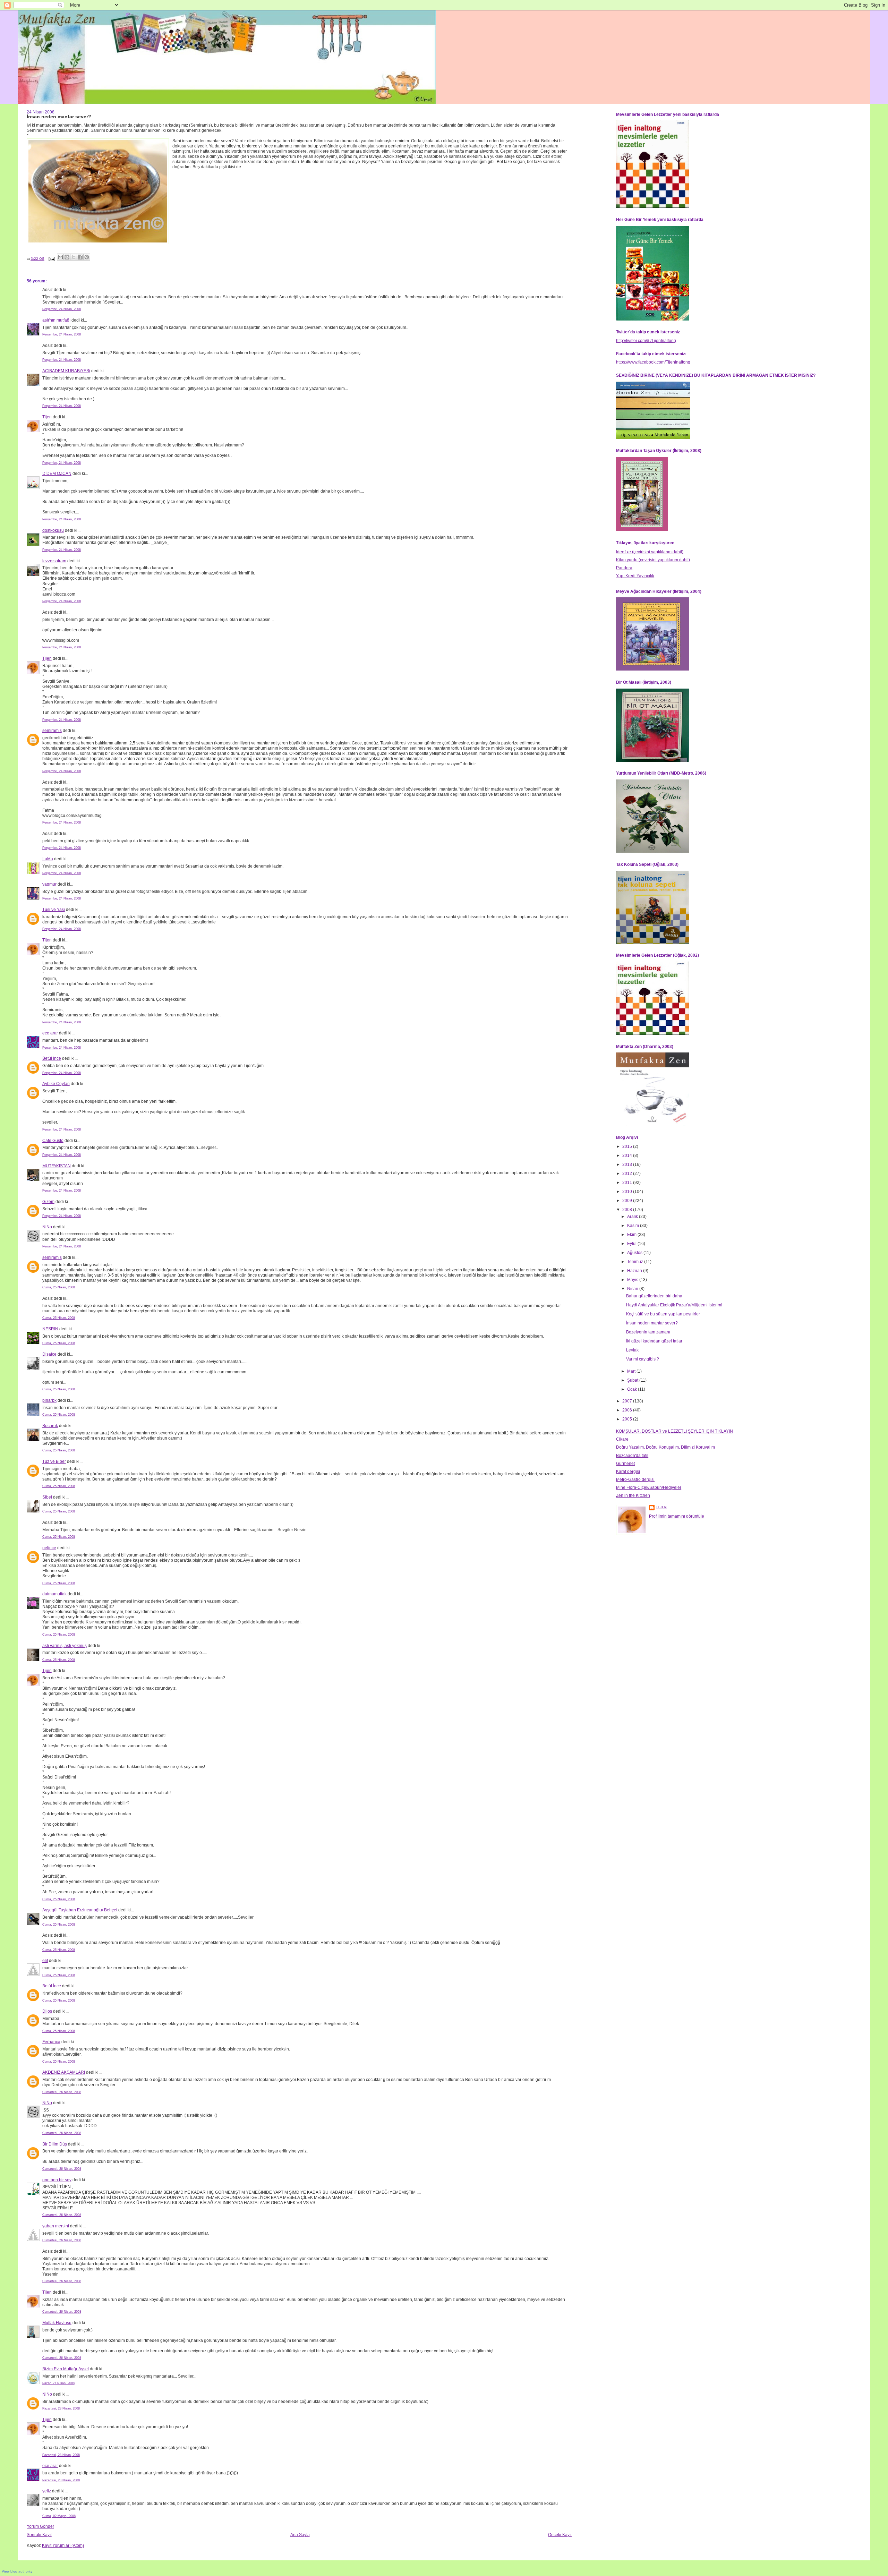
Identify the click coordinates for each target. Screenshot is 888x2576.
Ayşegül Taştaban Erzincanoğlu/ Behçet (80, 1910)
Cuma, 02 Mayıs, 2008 (59, 2516)
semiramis (52, 731)
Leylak (632, 1350)
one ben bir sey (57, 2180)
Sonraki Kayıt (39, 2535)
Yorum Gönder (40, 2526)
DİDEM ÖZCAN (57, 474)
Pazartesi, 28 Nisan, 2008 (61, 2408)
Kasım (634, 1226)
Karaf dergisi (628, 1472)
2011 (628, 1183)
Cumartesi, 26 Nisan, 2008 (62, 2092)
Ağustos (635, 1253)
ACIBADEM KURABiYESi (66, 371)
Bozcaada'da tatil (632, 1456)
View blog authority (17, 2571)
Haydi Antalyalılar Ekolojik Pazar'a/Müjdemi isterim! (674, 1305)
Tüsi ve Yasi (54, 910)
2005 (628, 1419)
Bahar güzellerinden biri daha (654, 1296)
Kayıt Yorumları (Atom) (63, 2545)
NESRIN (50, 1329)
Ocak (633, 1389)
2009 (628, 1201)
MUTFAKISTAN (57, 1166)
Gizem (48, 1202)
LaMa (48, 859)
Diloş (47, 2011)
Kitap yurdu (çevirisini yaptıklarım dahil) (653, 560)
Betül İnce (52, 1058)
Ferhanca (51, 2042)
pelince (49, 1548)
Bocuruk (50, 1426)
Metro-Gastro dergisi (635, 1479)
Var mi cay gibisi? (643, 1359)
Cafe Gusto (53, 1141)
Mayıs (633, 1280)
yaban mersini (56, 2226)
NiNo (47, 1227)
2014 (628, 1155)
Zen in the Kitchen (633, 1495)
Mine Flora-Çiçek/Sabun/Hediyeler (649, 1487)
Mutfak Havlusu (57, 2323)
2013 (628, 1165)
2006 (628, 1410)
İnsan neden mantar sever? (652, 1323)
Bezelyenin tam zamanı (648, 1332)
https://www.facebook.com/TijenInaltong (653, 362)
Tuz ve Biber (54, 1461)
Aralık (633, 1217)
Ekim (632, 1235)
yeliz (47, 2491)
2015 (628, 1146)
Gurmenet (625, 1464)
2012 (628, 1174)
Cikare (622, 1439)
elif (45, 1961)
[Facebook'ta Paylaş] (80, 257)
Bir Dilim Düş (55, 2144)
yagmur (49, 884)
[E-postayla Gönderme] (51, 259)
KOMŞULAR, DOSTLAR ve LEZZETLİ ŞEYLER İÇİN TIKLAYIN (674, 1431)
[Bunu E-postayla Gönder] (60, 257)
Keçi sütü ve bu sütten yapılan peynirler (663, 1314)
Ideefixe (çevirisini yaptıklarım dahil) (650, 552)
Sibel (47, 1497)
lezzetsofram (54, 561)
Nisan (633, 1289)
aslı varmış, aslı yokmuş (65, 1646)
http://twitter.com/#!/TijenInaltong (646, 341)
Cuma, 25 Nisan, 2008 (59, 1287)
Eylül (632, 1244)
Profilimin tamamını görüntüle (677, 1516)
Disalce (49, 1354)
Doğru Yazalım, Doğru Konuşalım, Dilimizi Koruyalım (665, 1447)
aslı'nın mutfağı (56, 320)
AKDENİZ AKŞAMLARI (64, 2072)
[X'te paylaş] (74, 257)
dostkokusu (53, 530)
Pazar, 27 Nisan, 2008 (58, 2383)
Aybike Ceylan (56, 1084)
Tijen (47, 417)
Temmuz (636, 1262)
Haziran (635, 1271)
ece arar (50, 1033)
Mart (632, 1371)
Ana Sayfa (300, 2535)
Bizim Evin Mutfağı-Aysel (66, 2369)
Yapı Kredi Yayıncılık (635, 576)
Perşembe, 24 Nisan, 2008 (62, 309)
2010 (628, 1192)
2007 (628, 1401)
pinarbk (49, 1400)
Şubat (633, 1380)
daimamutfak (54, 1594)
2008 (628, 1210)
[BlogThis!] (67, 257)
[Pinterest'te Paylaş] (87, 257)
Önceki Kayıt (560, 2535)
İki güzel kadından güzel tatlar (654, 1341)
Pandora (624, 568)
